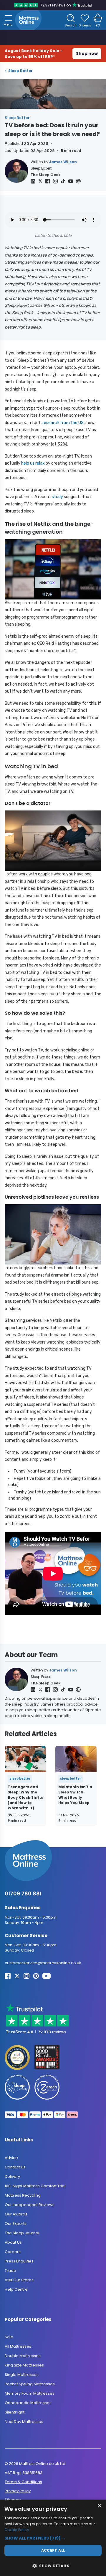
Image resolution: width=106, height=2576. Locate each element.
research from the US (63, 423)
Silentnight (15, 2412)
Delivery (12, 2176)
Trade (10, 2270)
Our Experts (16, 2223)
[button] (53, 2538)
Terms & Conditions (23, 2482)
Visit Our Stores (19, 2280)
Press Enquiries (19, 2261)
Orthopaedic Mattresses (28, 2403)
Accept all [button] (53, 2550)
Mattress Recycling (23, 2195)
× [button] (99, 2506)
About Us (13, 2242)
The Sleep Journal (22, 2233)
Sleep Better (20, 71)
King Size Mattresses (24, 2365)
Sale (9, 2337)
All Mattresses (18, 2346)
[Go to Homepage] (28, 20)
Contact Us (15, 2167)
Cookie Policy (17, 2530)
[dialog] (53, 2538)
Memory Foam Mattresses (30, 2393)
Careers (13, 2251)
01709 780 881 (23, 1894)
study (57, 497)
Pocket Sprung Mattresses (30, 2384)
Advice (11, 2157)
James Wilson (63, 162)
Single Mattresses (22, 2375)
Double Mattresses (23, 2356)
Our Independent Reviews (30, 2204)
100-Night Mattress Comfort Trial (35, 2186)
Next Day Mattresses (24, 2422)
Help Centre (16, 2289)
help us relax (33, 463)
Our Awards (16, 2214)
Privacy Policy (18, 2491)
